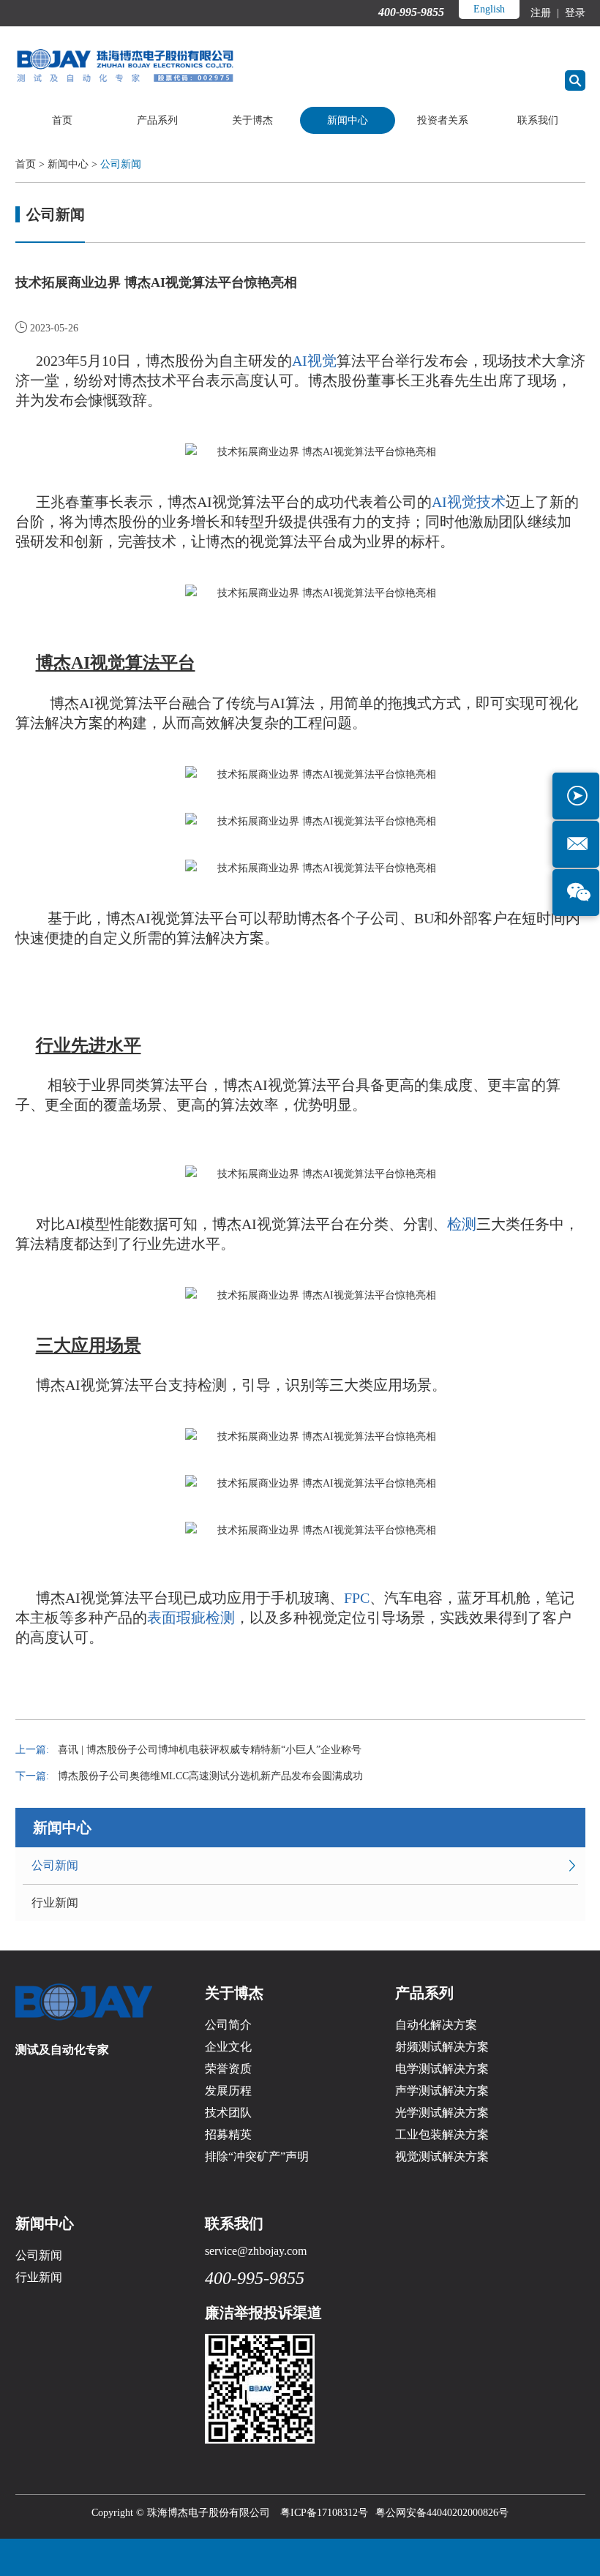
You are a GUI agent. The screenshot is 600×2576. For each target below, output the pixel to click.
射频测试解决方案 (442, 2047)
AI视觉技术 (469, 502)
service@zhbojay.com (256, 2251)
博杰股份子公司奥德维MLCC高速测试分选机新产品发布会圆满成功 (210, 1776)
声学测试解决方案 (442, 2091)
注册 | (546, 13)
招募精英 (228, 2134)
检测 (462, 1224)
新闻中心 (348, 120)
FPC (357, 1598)
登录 (574, 13)
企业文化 (228, 2047)
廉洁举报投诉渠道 (263, 2313)
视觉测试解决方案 (442, 2156)
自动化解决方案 (436, 2025)
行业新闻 (55, 1903)
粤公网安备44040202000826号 (442, 2513)
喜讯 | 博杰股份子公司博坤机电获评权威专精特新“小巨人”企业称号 (210, 1750)
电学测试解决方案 (442, 2069)
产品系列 (157, 120)
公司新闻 (121, 164)
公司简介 (228, 2025)
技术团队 (228, 2113)
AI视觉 (314, 361)
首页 (62, 120)
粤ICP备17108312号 (324, 2513)
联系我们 (538, 120)
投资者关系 (443, 120)
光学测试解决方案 (442, 2113)
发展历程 (228, 2091)
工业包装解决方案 (442, 2134)
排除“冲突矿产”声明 (257, 2156)
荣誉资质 (228, 2069)
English (489, 9)
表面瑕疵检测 (191, 1618)
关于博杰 (252, 120)
